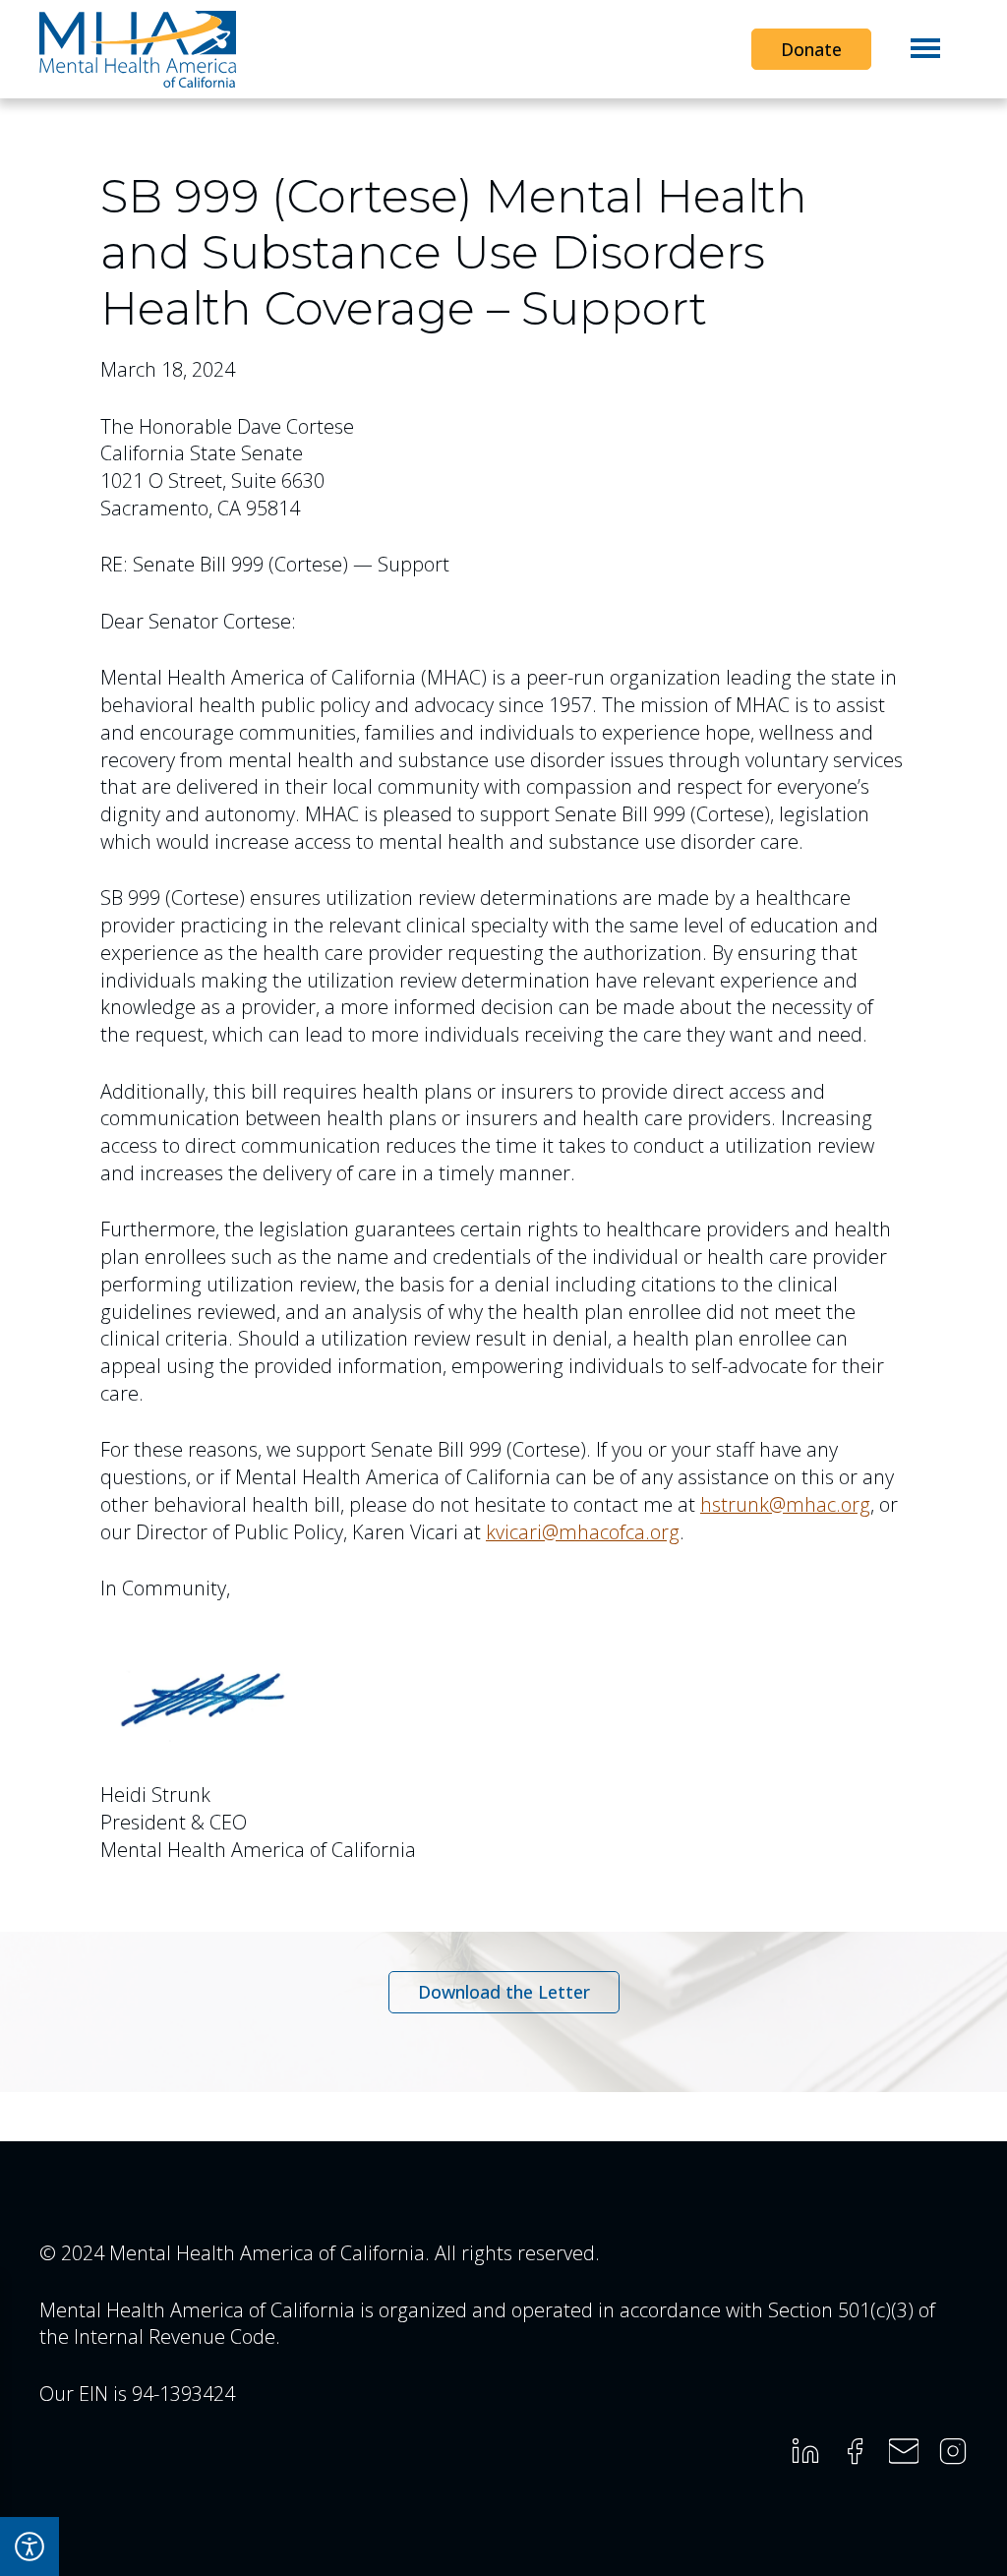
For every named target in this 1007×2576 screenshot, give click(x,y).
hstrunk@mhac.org (785, 1504)
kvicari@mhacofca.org (583, 1532)
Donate (811, 49)
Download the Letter (504, 1997)
